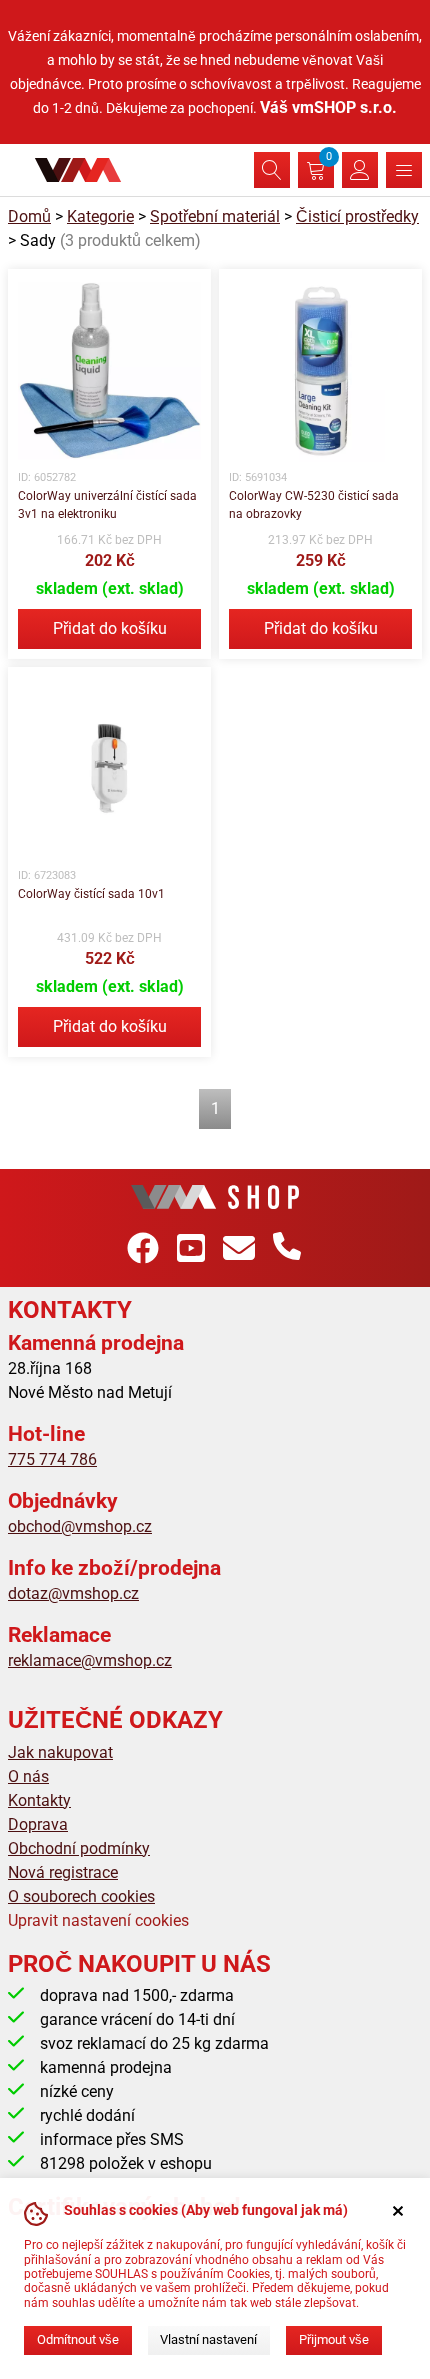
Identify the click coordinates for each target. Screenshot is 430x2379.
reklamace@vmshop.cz (90, 1660)
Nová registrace (63, 1872)
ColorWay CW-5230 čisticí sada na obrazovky (314, 505)
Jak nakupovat (60, 1752)
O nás (28, 1776)
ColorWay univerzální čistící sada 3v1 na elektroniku (107, 505)
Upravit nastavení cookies (98, 1920)
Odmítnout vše (78, 2339)
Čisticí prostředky (357, 216)
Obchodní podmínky (79, 1848)
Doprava (38, 1824)
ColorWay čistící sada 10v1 (91, 894)
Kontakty (39, 1800)
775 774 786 (52, 1459)
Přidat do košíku (110, 628)
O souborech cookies (81, 1896)
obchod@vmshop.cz (80, 1526)
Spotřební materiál (215, 216)
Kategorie (100, 216)
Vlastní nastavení (208, 2339)
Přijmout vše (334, 2339)
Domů (29, 216)
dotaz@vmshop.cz (73, 1593)
